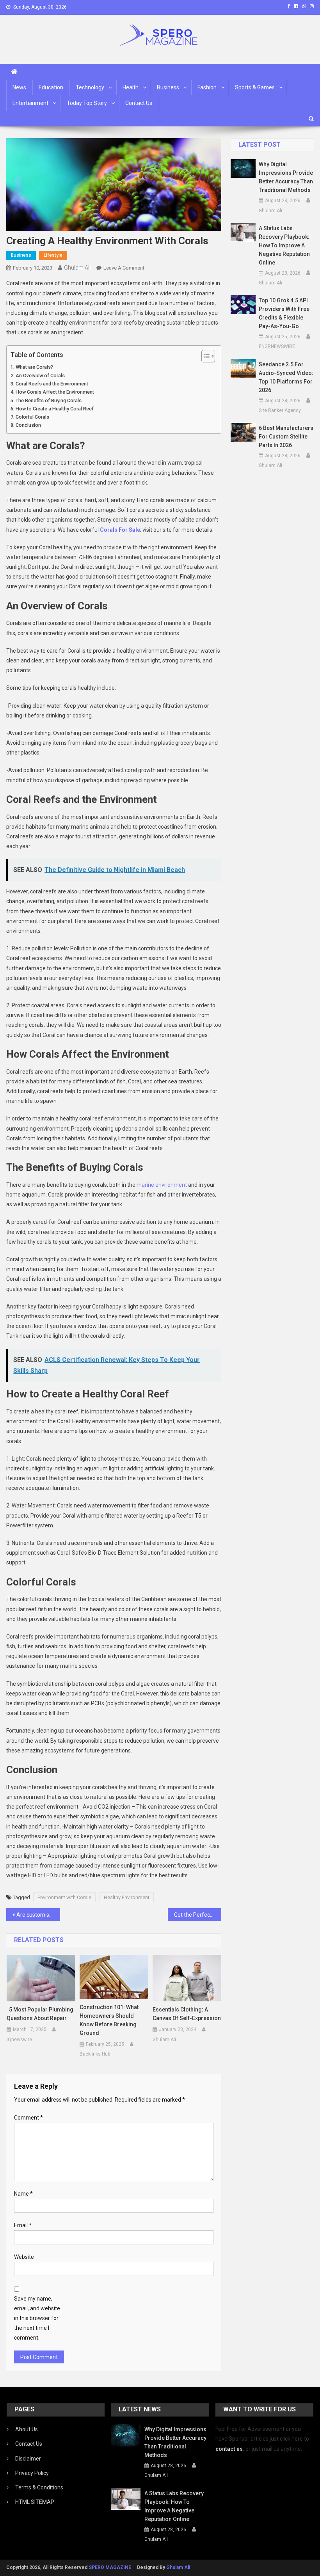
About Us (27, 2429)
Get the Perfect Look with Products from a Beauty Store (198, 1915)
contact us (229, 2449)
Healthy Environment (127, 1897)
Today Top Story (87, 103)
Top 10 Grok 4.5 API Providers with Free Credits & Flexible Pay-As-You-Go (284, 313)
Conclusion (28, 425)
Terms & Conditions (39, 2487)
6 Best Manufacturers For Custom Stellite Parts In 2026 (286, 437)
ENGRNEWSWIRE (277, 346)
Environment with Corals (64, 1897)
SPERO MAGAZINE (110, 2567)
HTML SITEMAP (35, 2502)
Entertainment (30, 103)
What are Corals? (34, 367)
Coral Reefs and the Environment (52, 384)
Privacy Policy (32, 2473)
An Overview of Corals (40, 375)
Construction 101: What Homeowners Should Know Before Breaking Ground (109, 2020)
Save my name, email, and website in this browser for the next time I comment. (37, 2318)
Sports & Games (255, 87)
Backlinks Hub (95, 2054)
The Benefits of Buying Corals (49, 400)
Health (131, 87)
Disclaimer (28, 2459)
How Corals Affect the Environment (55, 392)
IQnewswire (19, 2040)
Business (168, 87)
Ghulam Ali (77, 268)
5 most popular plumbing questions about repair (40, 2014)
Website (24, 2257)
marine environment (162, 1185)
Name (23, 2194)
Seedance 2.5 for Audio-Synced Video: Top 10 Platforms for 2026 (286, 377)
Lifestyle (53, 255)
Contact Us (139, 103)
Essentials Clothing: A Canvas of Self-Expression (187, 2014)
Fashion (207, 87)
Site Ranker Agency (280, 410)
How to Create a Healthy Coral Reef (55, 409)
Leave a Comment (124, 268)
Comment (28, 2118)
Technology (90, 87)
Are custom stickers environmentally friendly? (38, 1915)
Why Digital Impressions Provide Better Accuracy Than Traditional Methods (286, 177)
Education (51, 87)
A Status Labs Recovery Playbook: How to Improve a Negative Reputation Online (284, 245)
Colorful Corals (32, 417)
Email (23, 2225)
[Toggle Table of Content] (204, 356)
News (19, 87)
